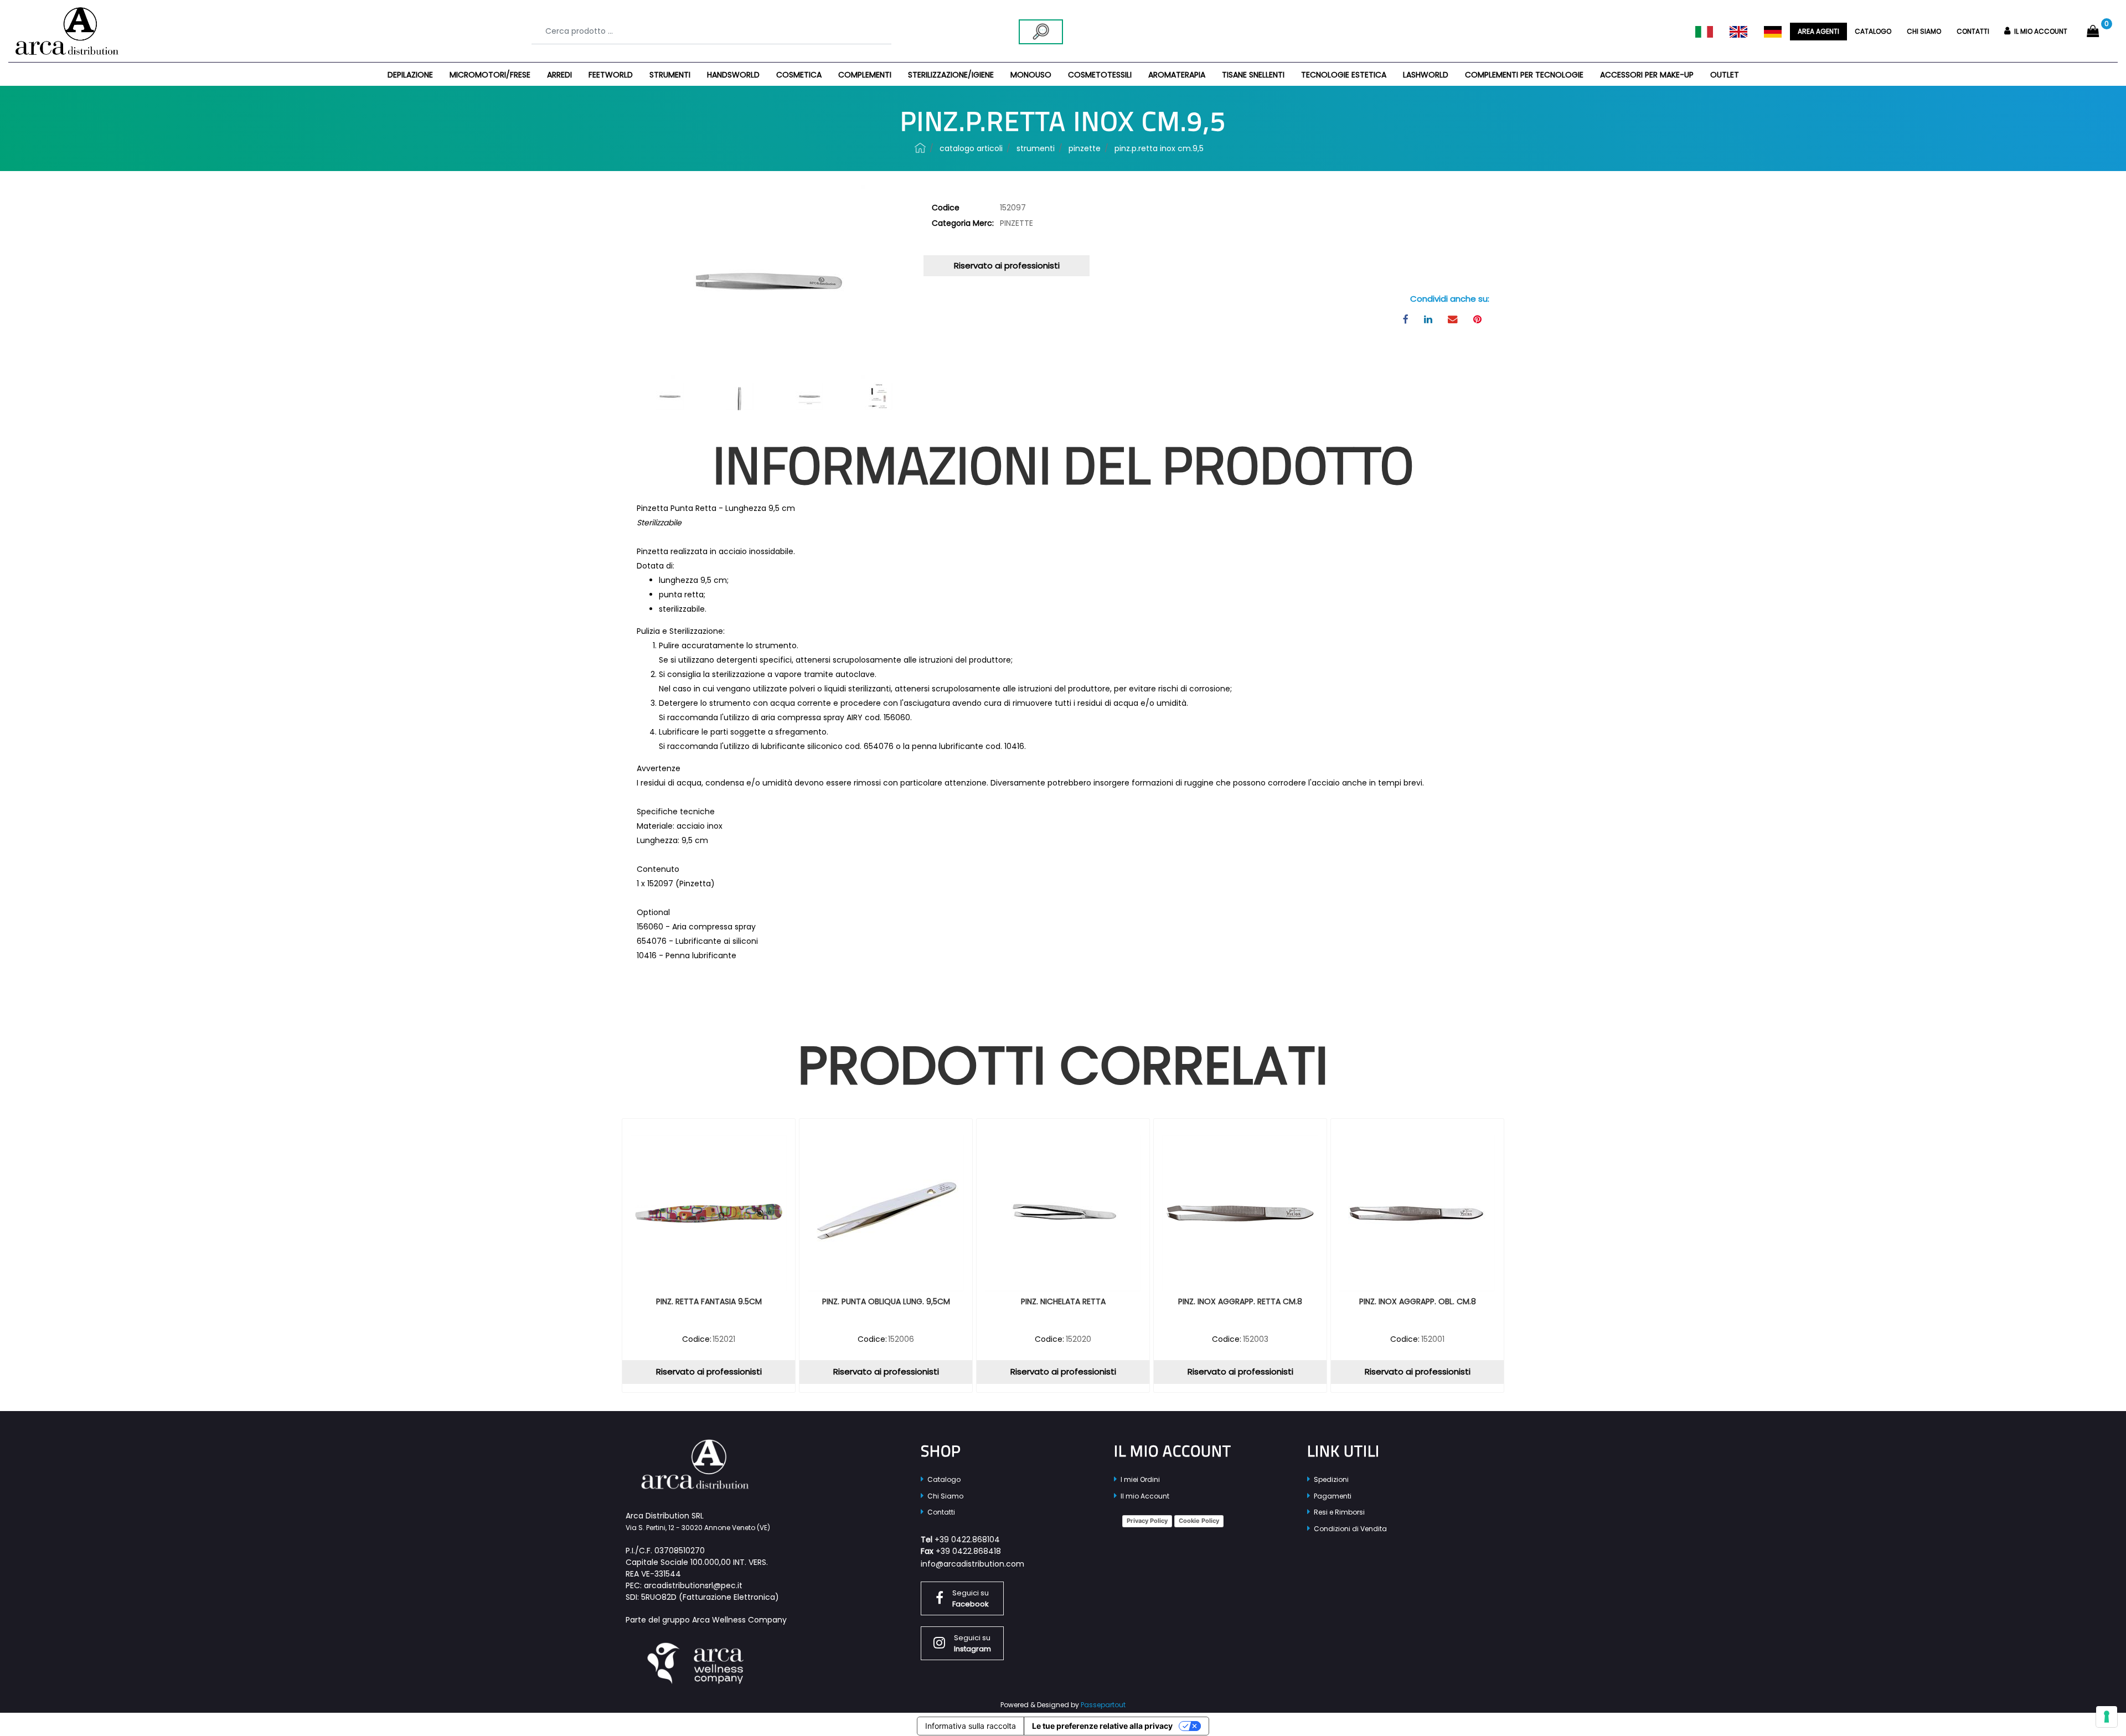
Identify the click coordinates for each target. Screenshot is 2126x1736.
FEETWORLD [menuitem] (611, 75)
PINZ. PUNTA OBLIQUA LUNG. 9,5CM (886, 1302)
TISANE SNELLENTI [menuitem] (1253, 75)
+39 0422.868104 (967, 1539)
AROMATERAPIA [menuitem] (1177, 75)
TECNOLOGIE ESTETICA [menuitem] (1344, 75)
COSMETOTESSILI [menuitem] (1100, 75)
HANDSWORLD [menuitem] (733, 75)
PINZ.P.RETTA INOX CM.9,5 (1159, 148)
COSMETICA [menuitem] (799, 75)
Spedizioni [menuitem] (1330, 1479)
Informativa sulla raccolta (971, 1726)
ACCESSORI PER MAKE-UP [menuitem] (1647, 75)
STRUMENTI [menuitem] (670, 75)
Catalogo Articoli (971, 148)
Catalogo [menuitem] (1873, 31)
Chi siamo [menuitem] (1924, 31)
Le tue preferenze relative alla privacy (1102, 1726)
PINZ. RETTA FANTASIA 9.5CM (709, 1302)
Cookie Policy (1199, 1521)
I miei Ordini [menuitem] (1139, 1479)
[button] (1041, 32)
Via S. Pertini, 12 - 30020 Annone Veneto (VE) (698, 1528)
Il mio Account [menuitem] (1144, 1496)
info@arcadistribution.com (972, 1564)
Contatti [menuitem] (1973, 31)
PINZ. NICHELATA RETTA (1063, 1302)
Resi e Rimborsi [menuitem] (1338, 1512)
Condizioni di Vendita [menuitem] (1350, 1529)
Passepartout (1103, 1705)
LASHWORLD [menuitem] (1426, 75)
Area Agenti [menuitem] (1818, 31)
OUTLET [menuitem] (1725, 75)
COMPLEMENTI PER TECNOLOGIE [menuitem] (1524, 75)
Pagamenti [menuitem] (1332, 1496)
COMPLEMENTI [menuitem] (865, 75)
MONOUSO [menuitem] (1031, 75)
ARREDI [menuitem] (559, 75)
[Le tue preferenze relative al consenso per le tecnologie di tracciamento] (2107, 1717)
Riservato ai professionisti (1007, 265)
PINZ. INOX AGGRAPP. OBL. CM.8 (1418, 1302)
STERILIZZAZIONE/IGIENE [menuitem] (951, 75)
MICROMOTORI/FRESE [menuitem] (490, 75)
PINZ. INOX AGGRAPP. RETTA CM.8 (1240, 1302)
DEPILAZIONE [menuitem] (410, 75)
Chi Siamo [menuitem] (945, 1496)
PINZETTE (1085, 148)
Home (920, 148)
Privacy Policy (1147, 1521)
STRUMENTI (1036, 148)
